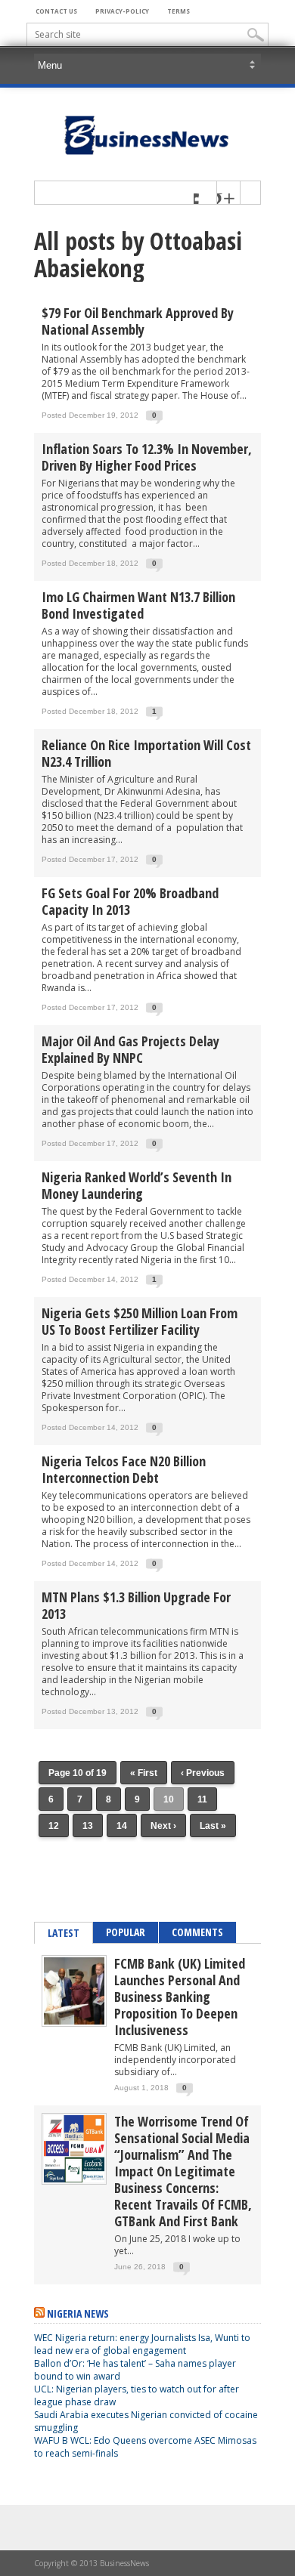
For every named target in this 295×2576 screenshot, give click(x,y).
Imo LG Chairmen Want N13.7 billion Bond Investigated (138, 605)
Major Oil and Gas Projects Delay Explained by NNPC (130, 1049)
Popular (126, 1932)
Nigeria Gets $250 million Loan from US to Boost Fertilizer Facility (140, 1321)
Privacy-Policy (122, 11)
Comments (197, 1932)
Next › (163, 1826)
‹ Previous (203, 1773)
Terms (179, 11)
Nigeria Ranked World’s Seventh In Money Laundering (137, 1185)
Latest (64, 1933)
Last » (213, 1826)
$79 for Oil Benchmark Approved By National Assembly (138, 321)
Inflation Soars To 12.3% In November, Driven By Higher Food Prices (147, 457)
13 (88, 1826)
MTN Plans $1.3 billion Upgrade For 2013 (136, 1605)
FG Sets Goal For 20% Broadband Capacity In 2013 (130, 901)
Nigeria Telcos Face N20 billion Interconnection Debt (124, 1469)
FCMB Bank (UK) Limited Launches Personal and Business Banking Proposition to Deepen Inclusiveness (180, 1997)
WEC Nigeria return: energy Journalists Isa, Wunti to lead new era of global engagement (142, 2344)
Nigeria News (78, 2313)
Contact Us (56, 11)
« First (144, 1773)
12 (54, 1826)
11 (202, 1799)
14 (122, 1826)
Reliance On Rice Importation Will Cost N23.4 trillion (146, 753)
